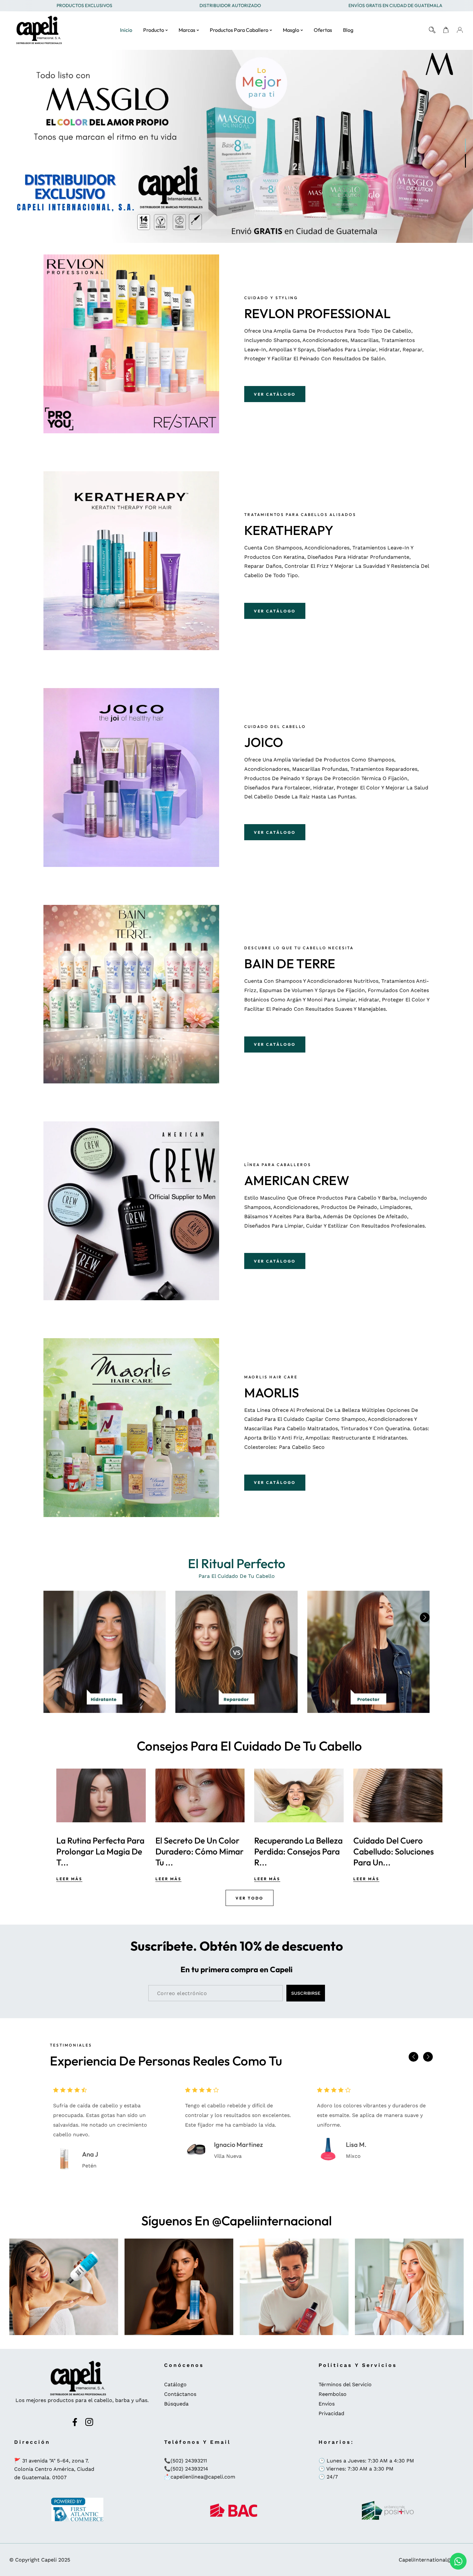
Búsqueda (176, 2404)
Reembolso (333, 2394)
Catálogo (175, 2384)
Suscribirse (306, 1993)
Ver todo (250, 1898)
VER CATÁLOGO (275, 394)
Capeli (49, 2560)
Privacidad (331, 2413)
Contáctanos (180, 2394)
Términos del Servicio (345, 2384)
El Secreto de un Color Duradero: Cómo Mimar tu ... (397, 1851)
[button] (425, 1617)
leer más (69, 1879)
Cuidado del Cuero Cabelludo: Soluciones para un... (196, 1851)
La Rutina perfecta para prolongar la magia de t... (298, 1851)
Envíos (327, 2404)
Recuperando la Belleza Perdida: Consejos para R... (101, 1851)
